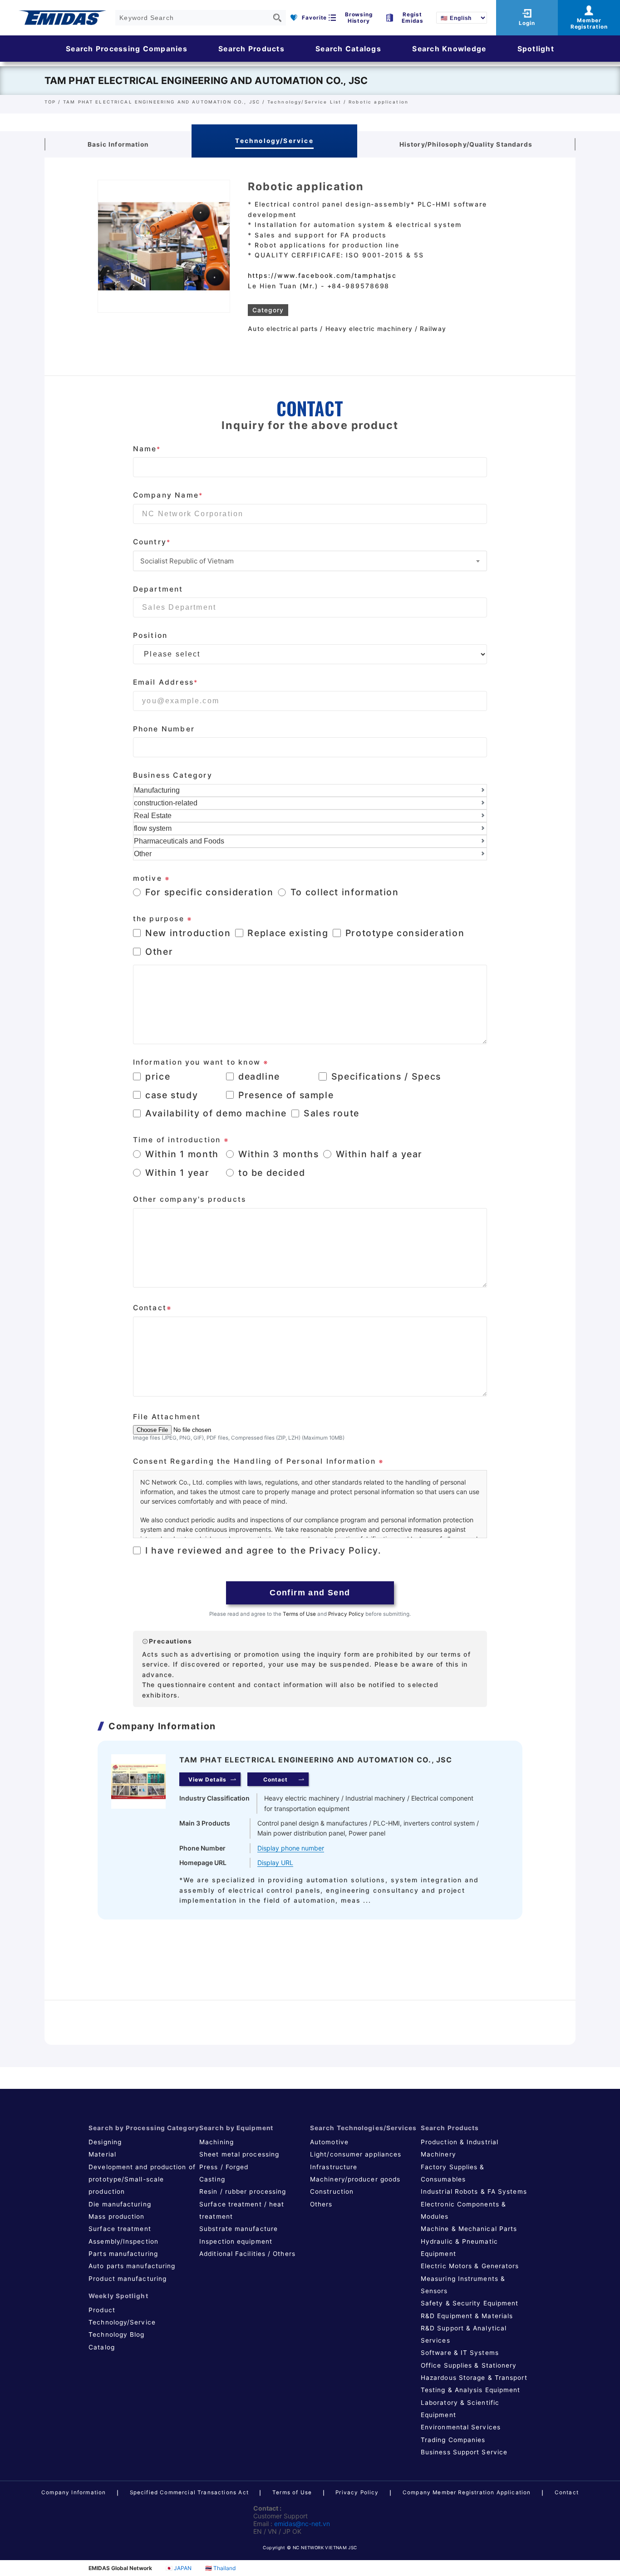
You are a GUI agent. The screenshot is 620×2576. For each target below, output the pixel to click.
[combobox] (310, 561)
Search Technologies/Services (364, 2128)
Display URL (275, 1863)
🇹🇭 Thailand (220, 2568)
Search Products (251, 49)
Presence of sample (286, 1095)
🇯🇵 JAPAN (179, 2568)
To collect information (345, 892)
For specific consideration (209, 892)
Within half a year (379, 1154)
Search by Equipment (236, 2128)
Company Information (74, 2492)
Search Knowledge (449, 49)
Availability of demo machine (216, 1113)
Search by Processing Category (144, 2128)
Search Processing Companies (127, 49)
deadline (259, 1076)
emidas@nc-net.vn (302, 2524)
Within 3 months (279, 1154)
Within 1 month (182, 1154)
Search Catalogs (348, 49)
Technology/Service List (304, 102)
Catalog (102, 2347)
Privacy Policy (346, 1614)
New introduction (188, 933)
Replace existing (288, 933)
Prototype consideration (405, 933)
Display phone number (291, 1848)
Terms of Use (299, 1614)
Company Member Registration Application (467, 2492)
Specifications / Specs (386, 1076)
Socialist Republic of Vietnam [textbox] (187, 561)
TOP (50, 102)
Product (102, 2310)
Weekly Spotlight (118, 2296)
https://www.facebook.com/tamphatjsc (322, 275)
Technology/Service (122, 2322)
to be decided (272, 1173)
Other (159, 952)
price (158, 1076)
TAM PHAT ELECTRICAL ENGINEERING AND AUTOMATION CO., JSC (206, 80)
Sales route (332, 1113)
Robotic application (379, 102)
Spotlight (536, 49)
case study (172, 1095)
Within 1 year (177, 1173)
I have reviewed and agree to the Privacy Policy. (263, 1550)
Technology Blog (116, 2334)
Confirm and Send (310, 1593)
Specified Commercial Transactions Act (189, 2492)
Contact (567, 2492)
